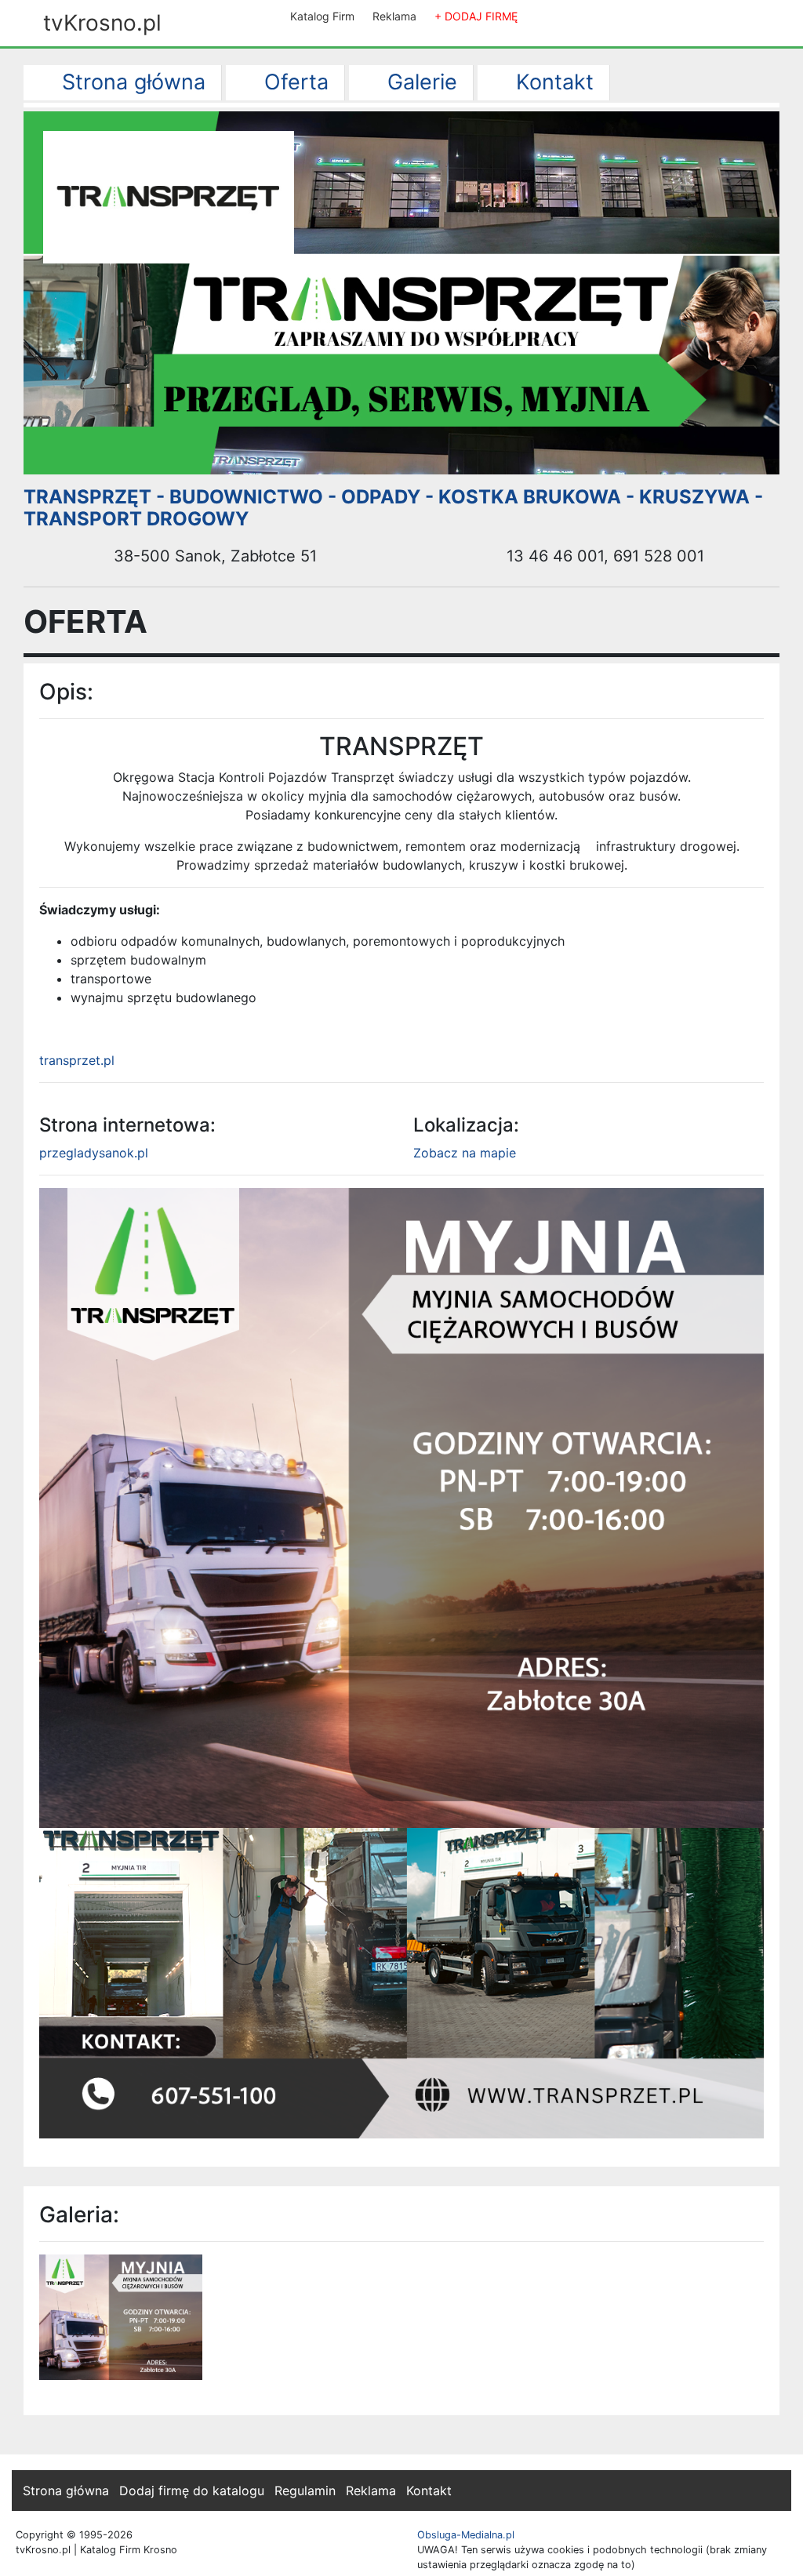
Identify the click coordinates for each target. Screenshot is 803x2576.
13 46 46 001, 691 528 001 (603, 556)
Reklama (394, 16)
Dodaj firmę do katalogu (192, 2491)
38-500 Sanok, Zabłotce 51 (213, 556)
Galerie (419, 82)
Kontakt (552, 82)
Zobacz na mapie (465, 1153)
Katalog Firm (322, 16)
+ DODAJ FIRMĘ (476, 16)
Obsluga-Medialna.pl (466, 2535)
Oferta (293, 82)
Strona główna (131, 82)
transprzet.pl (77, 1060)
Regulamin (305, 2491)
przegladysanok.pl (94, 1153)
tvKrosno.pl (102, 23)
